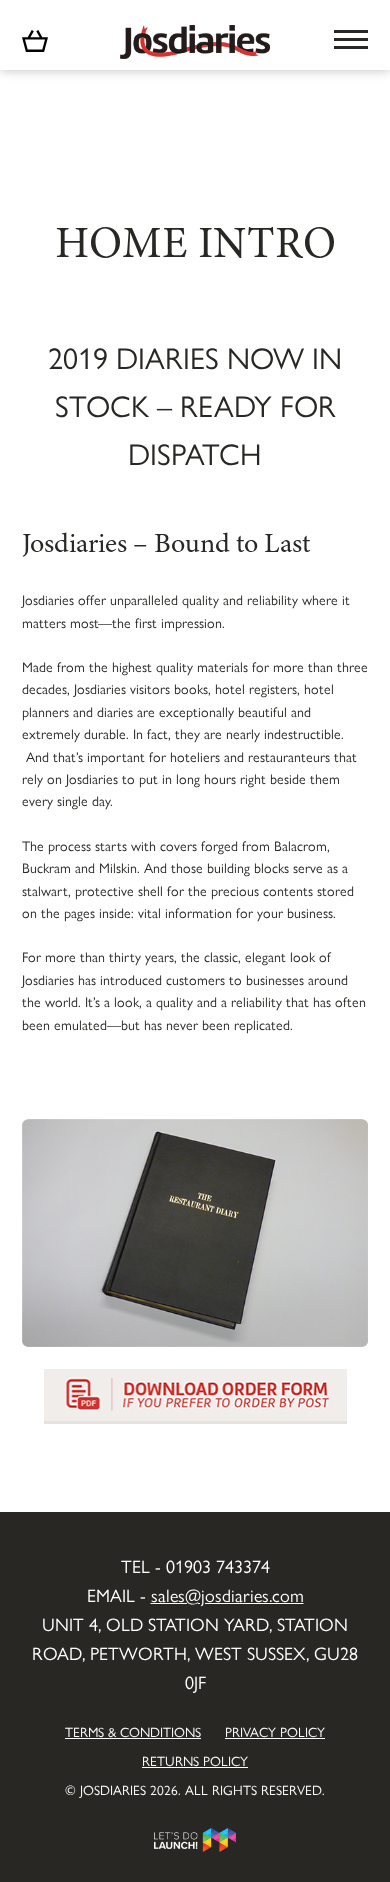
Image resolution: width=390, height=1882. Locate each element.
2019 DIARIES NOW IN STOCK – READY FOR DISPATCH (195, 404)
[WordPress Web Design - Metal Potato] (195, 1837)
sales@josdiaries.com (227, 1594)
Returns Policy (195, 1760)
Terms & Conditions (133, 1731)
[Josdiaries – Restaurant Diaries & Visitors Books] (195, 37)
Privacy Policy (275, 1731)
